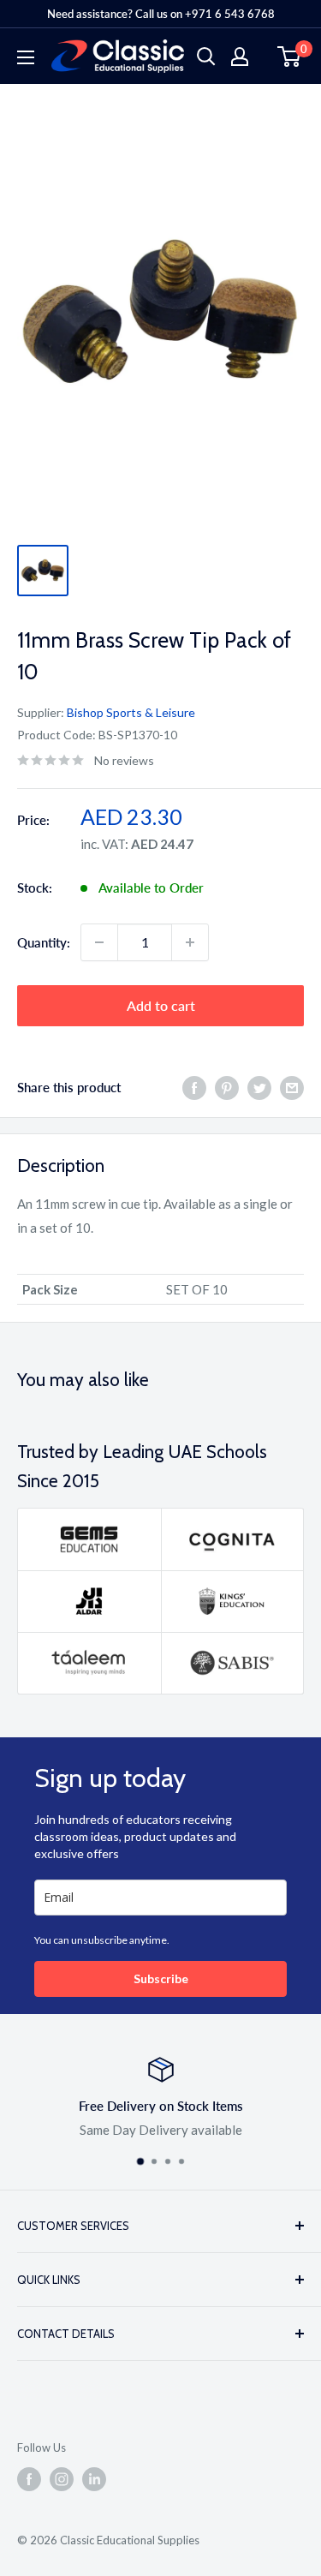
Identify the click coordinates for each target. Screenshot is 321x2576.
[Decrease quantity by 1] (99, 942)
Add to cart (161, 1005)
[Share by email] (292, 1087)
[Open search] (206, 57)
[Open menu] (26, 57)
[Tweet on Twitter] (259, 1087)
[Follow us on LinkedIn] (94, 2479)
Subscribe (161, 1978)
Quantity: (44, 942)
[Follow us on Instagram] (62, 2479)
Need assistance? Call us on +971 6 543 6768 (161, 14)
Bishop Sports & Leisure (131, 712)
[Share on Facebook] (194, 1087)
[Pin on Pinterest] (227, 1087)
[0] (290, 57)
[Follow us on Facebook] (29, 2479)
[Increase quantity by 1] (190, 942)
